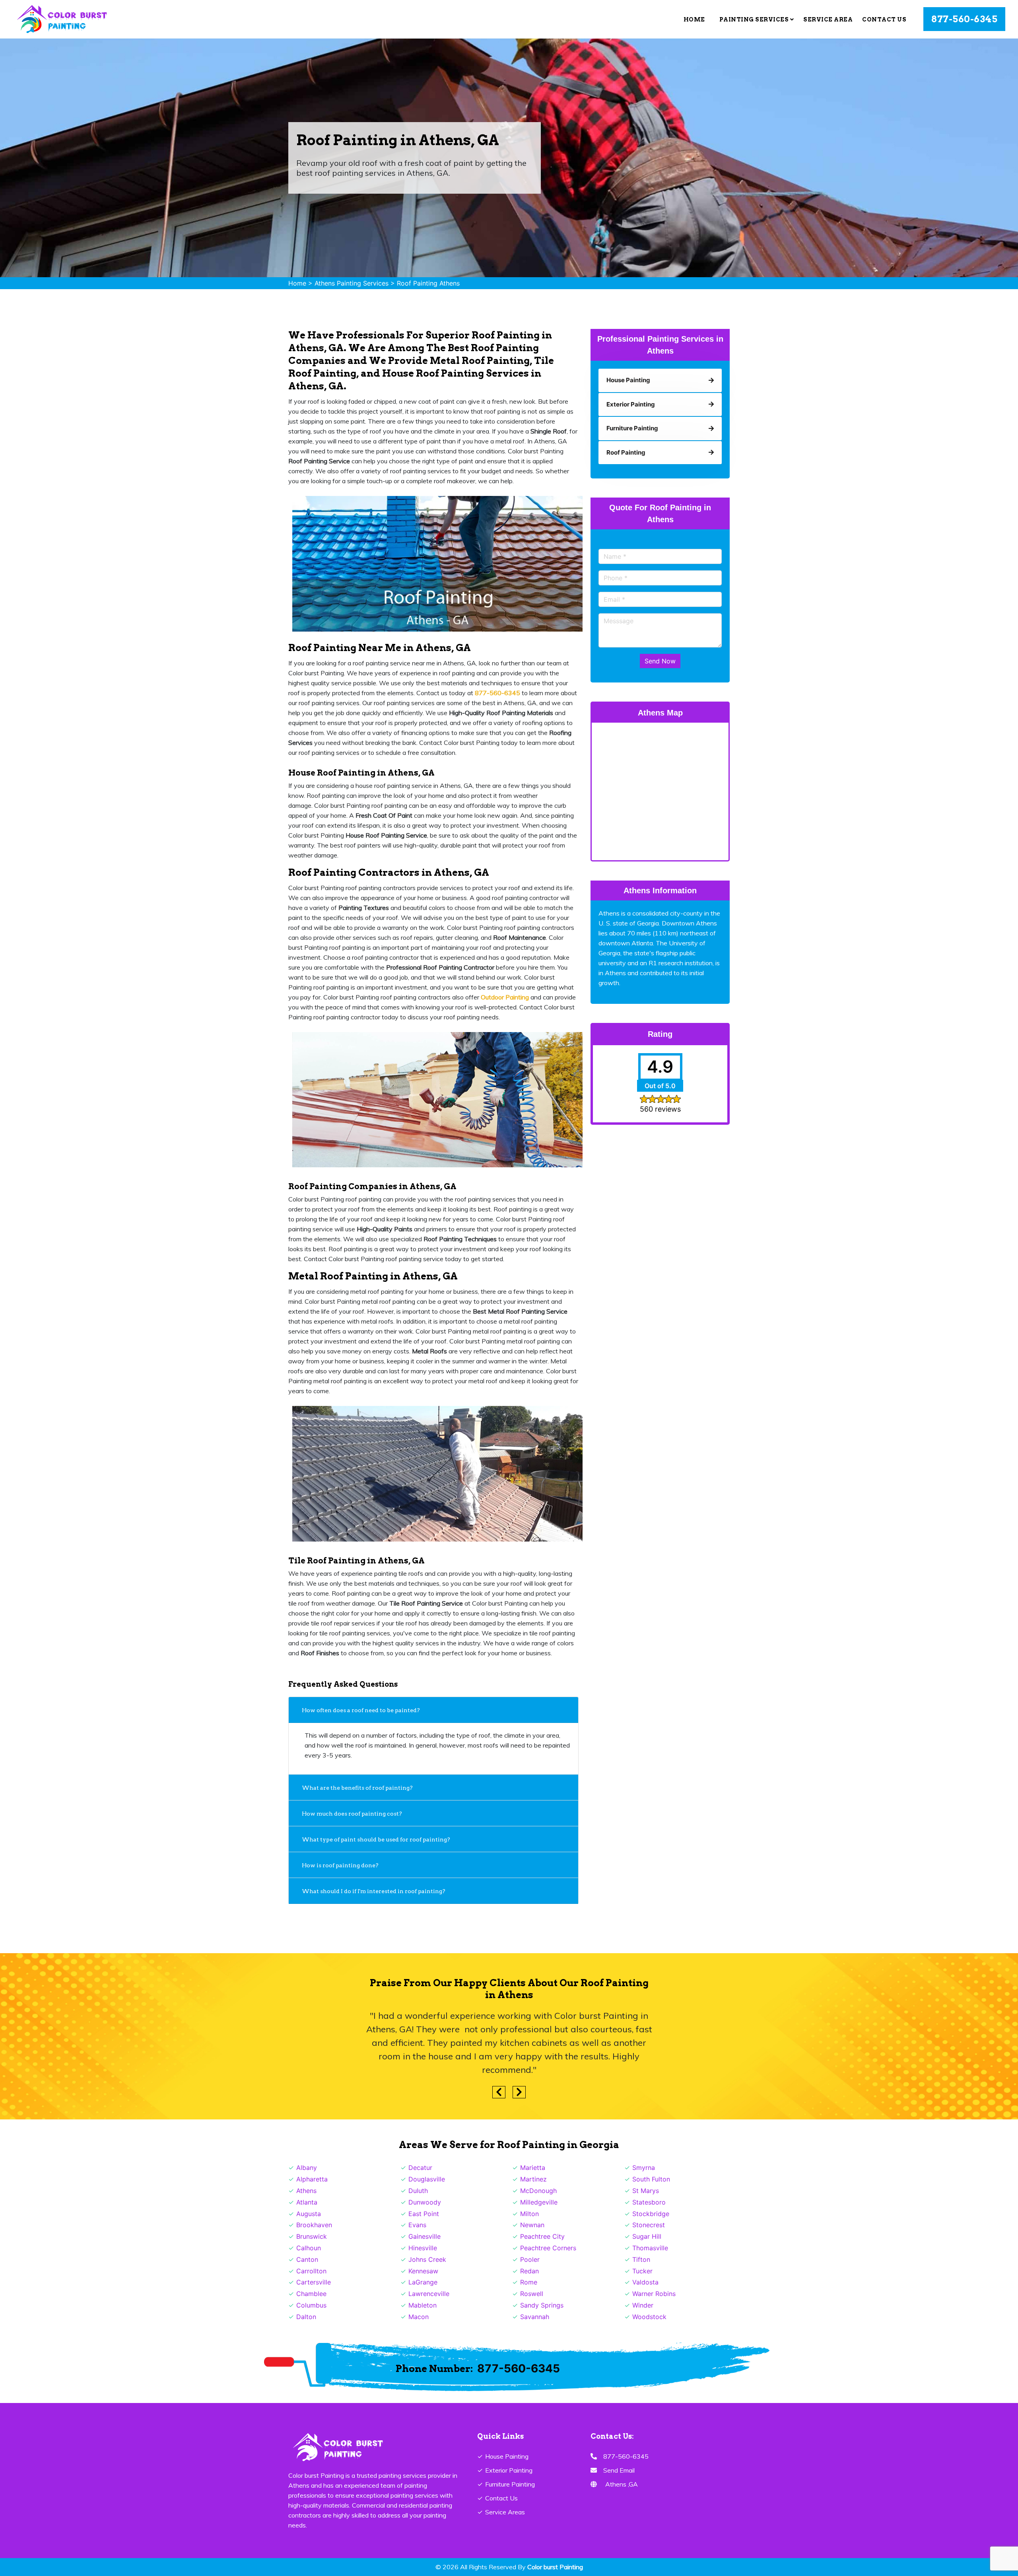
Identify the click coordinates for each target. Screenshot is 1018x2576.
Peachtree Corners (548, 2248)
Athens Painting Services (352, 283)
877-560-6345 (964, 19)
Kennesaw (423, 2271)
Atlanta (307, 2202)
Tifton (641, 2259)
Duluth (418, 2191)
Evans (417, 2225)
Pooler (530, 2259)
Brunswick (312, 2236)
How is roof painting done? (341, 1865)
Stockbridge (651, 2214)
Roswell (532, 2294)
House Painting (507, 2456)
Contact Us (884, 19)
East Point (424, 2214)
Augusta (309, 2214)
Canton (307, 2259)
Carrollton (311, 2271)
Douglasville (427, 2179)
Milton (529, 2214)
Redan (529, 2271)
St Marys (646, 2191)
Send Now (660, 661)
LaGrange (423, 2282)
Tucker (642, 2271)
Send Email (619, 2470)
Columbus (311, 2305)
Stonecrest (649, 2225)
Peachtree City (542, 2236)
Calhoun (309, 2248)
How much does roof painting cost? (353, 1814)
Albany (307, 2168)
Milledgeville (539, 2202)
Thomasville (650, 2248)
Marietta (533, 2168)
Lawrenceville (429, 2294)
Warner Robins (654, 2294)
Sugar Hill (647, 2236)
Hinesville (423, 2248)
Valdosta (645, 2282)
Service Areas (505, 2512)
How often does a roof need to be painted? (361, 1710)
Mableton (423, 2305)
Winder (643, 2305)
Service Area (828, 19)
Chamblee (311, 2294)
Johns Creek (427, 2259)
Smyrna (644, 2168)
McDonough (538, 2191)
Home (694, 19)
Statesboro (649, 2202)
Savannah (535, 2317)
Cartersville (314, 2282)
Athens (306, 2191)
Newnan (532, 2225)
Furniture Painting (510, 2484)
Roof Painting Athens (428, 283)
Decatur (420, 2168)
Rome (529, 2282)
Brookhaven (314, 2225)
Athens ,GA (622, 2484)
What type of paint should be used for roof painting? (376, 1839)
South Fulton (651, 2179)
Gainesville (424, 2236)
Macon (419, 2317)
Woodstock (649, 2317)
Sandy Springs (542, 2305)
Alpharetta (312, 2179)
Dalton (306, 2317)
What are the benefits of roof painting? (358, 1788)
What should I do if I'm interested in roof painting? (374, 1891)
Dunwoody (425, 2202)
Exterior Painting (509, 2470)
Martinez (533, 2179)
